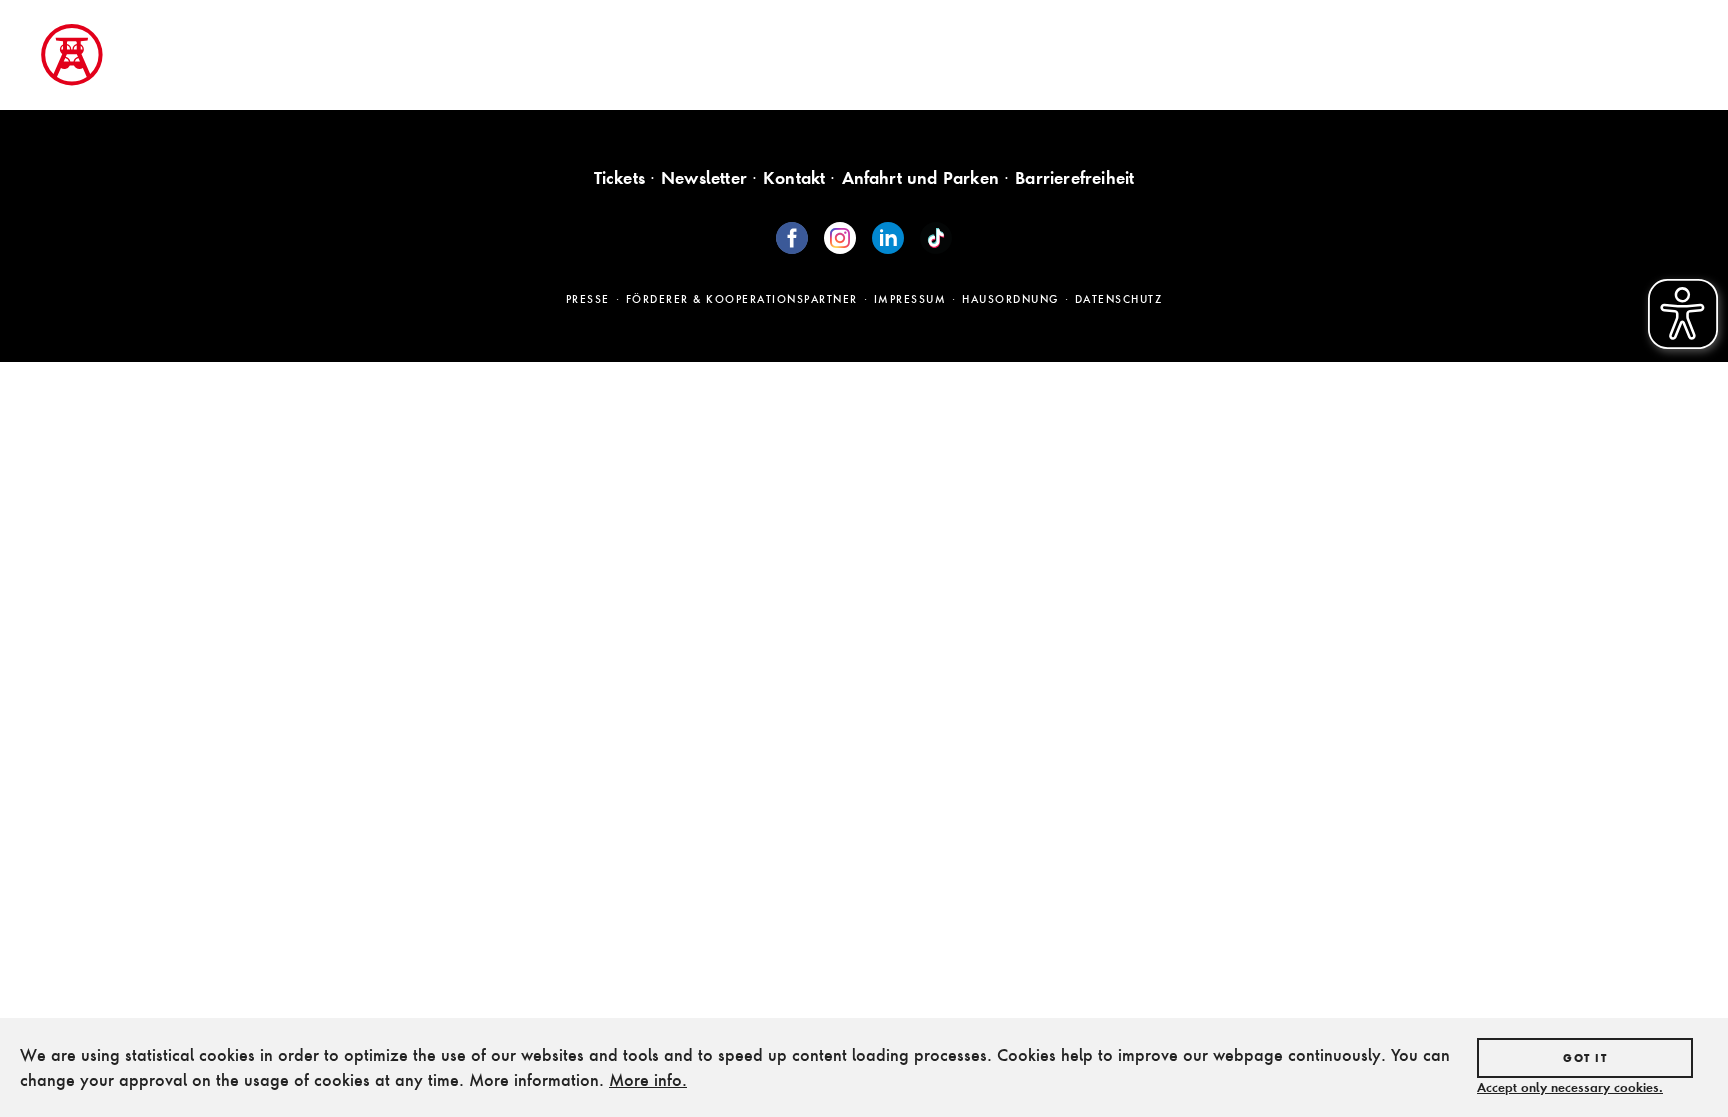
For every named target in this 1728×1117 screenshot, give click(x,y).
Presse (588, 299)
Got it (1585, 1058)
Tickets (619, 177)
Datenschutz (1119, 299)
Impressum (910, 299)
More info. (648, 1079)
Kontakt (794, 177)
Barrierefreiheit (1074, 177)
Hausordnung (1010, 299)
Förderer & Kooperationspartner (742, 299)
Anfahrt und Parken (921, 177)
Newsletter (704, 177)
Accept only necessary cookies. (1570, 1087)
